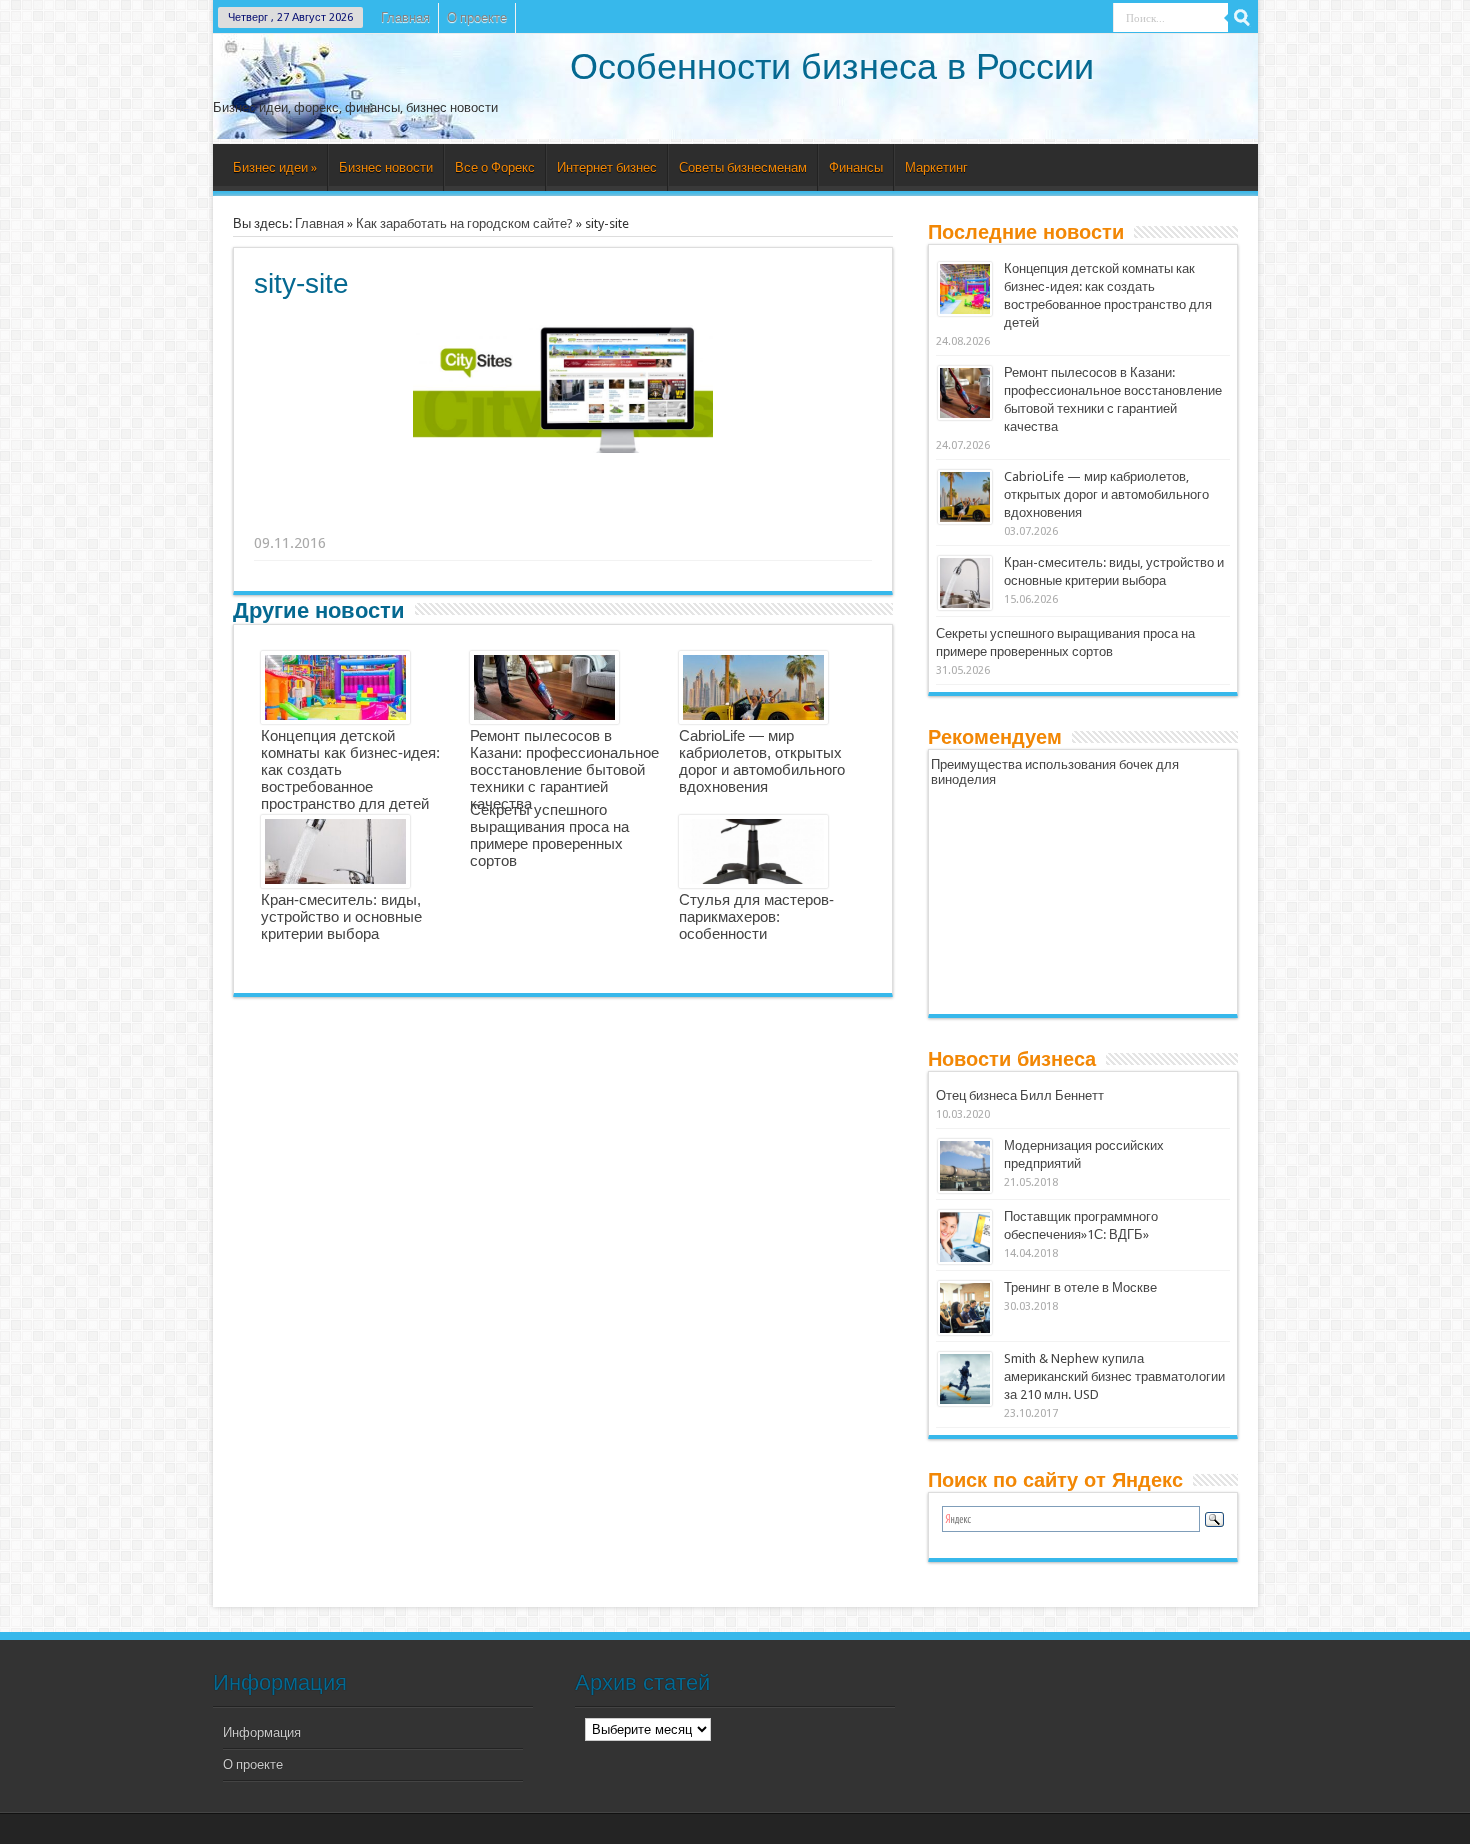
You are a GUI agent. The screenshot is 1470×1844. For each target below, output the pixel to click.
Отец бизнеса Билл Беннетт (1020, 1095)
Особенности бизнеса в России (832, 66)
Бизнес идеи (275, 167)
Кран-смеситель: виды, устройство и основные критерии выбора (341, 916)
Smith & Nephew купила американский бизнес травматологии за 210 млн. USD (1114, 1376)
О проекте (477, 17)
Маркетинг (936, 167)
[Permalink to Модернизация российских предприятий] (965, 1166)
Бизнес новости (386, 167)
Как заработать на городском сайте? (464, 223)
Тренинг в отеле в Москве (1080, 1287)
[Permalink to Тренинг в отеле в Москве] (965, 1308)
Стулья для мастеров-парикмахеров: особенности (756, 916)
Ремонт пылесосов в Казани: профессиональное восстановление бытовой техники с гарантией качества (564, 769)
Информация (262, 1732)
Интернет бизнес (607, 167)
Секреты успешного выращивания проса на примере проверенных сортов (549, 835)
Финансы (856, 167)
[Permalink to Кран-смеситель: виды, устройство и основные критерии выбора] (965, 583)
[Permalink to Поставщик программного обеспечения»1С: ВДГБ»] (965, 1237)
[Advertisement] (564, 518)
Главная (405, 17)
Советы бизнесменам (743, 167)
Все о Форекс (495, 167)
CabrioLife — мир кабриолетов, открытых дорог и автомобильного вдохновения (762, 761)
